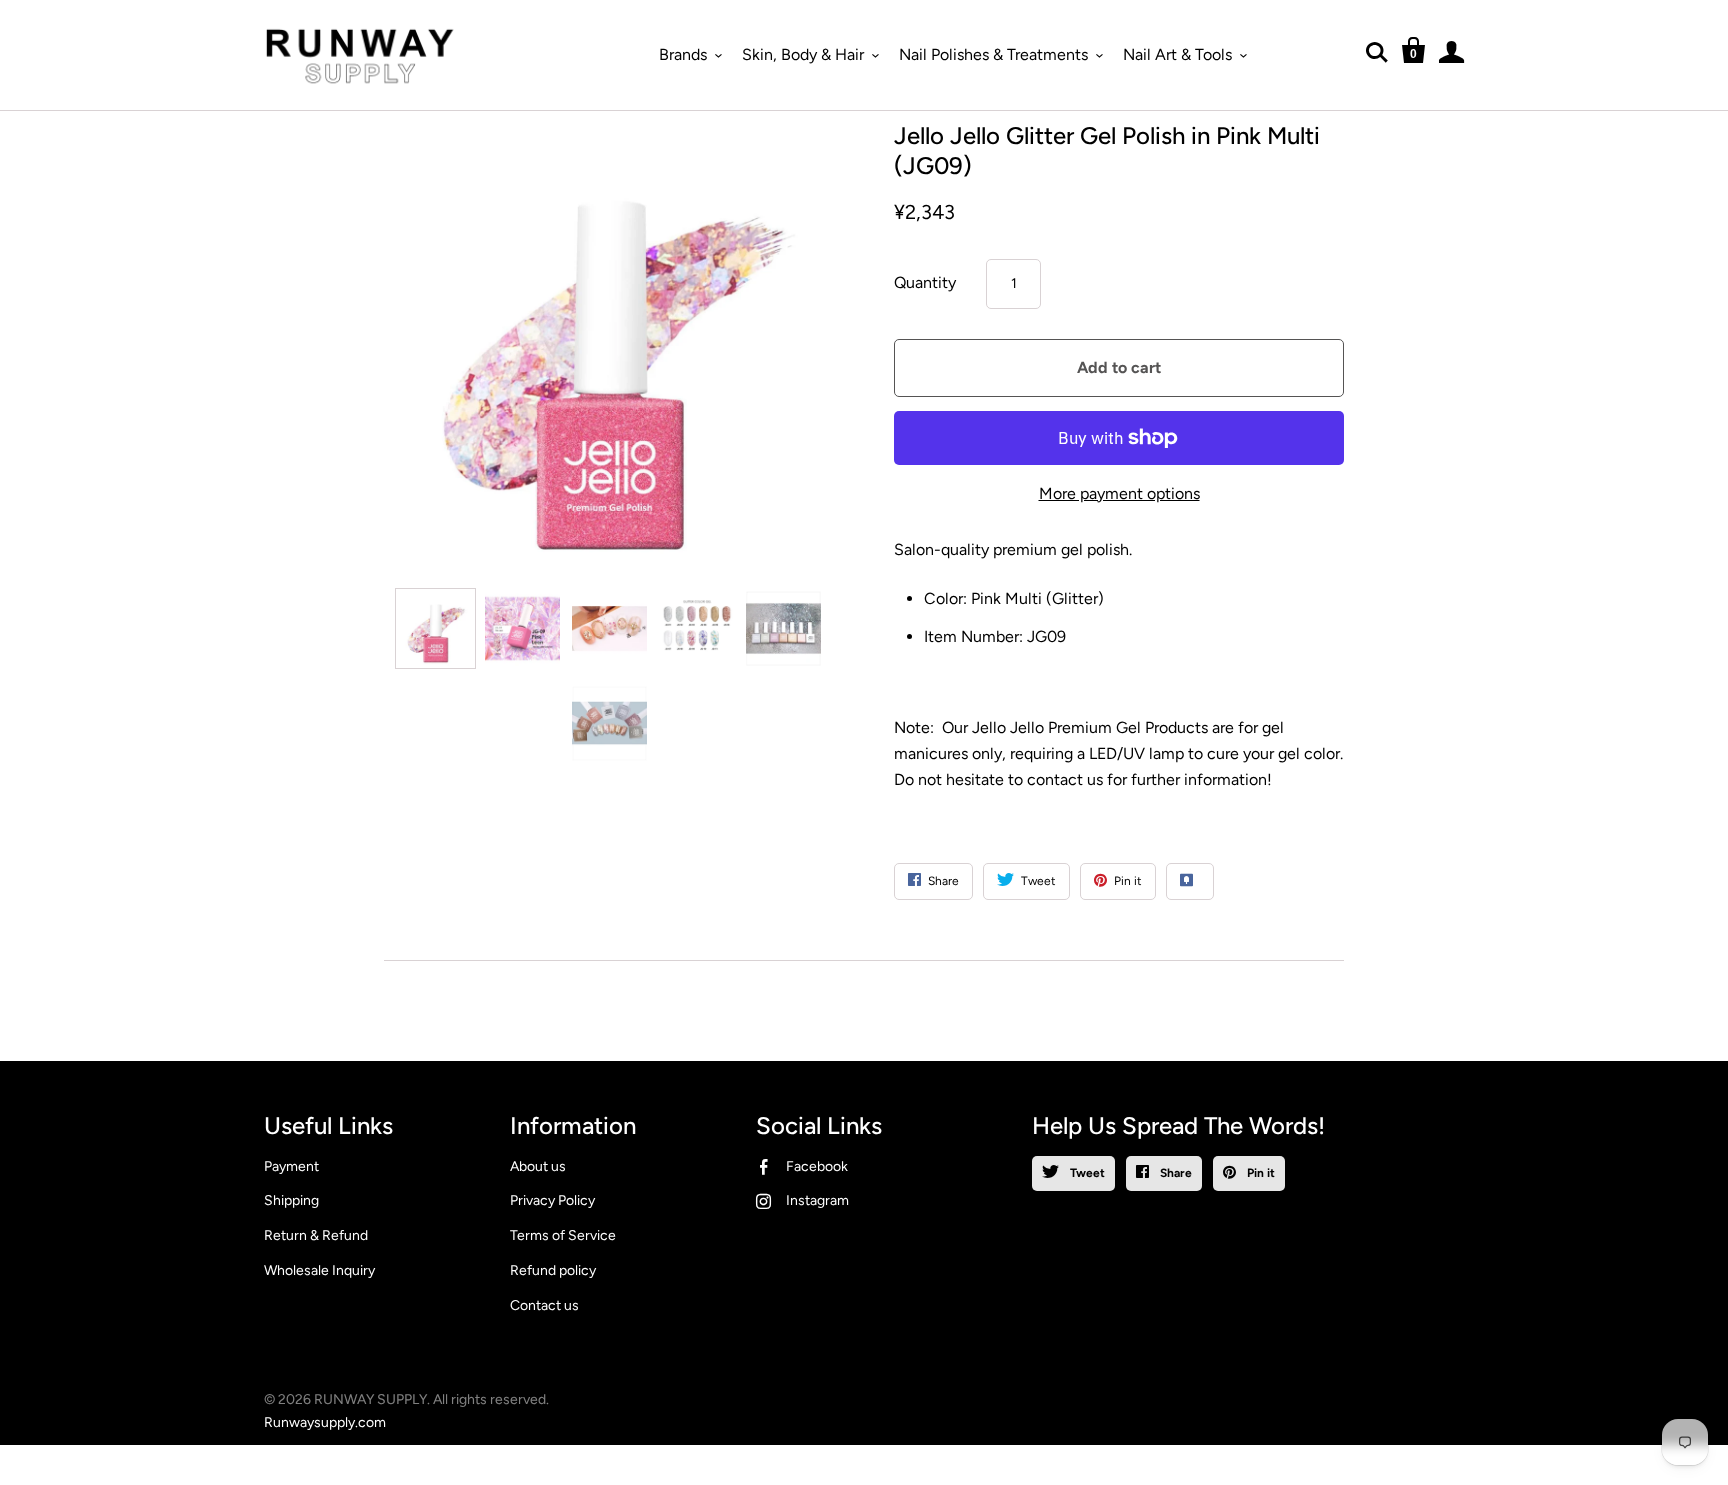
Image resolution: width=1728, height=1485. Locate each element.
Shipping (291, 1200)
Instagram (817, 1200)
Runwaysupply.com (325, 1422)
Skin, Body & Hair (803, 54)
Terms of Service (563, 1235)
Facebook (817, 1166)
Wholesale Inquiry (319, 1270)
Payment (291, 1166)
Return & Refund (316, 1235)
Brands (683, 54)
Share (1174, 1173)
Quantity (925, 282)
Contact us (544, 1305)
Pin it (1259, 1173)
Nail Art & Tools (1177, 54)
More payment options (1119, 493)
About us (538, 1166)
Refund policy (553, 1270)
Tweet (1086, 1173)
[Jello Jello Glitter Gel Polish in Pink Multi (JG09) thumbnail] (435, 628)
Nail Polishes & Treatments (993, 54)
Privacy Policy (552, 1200)
